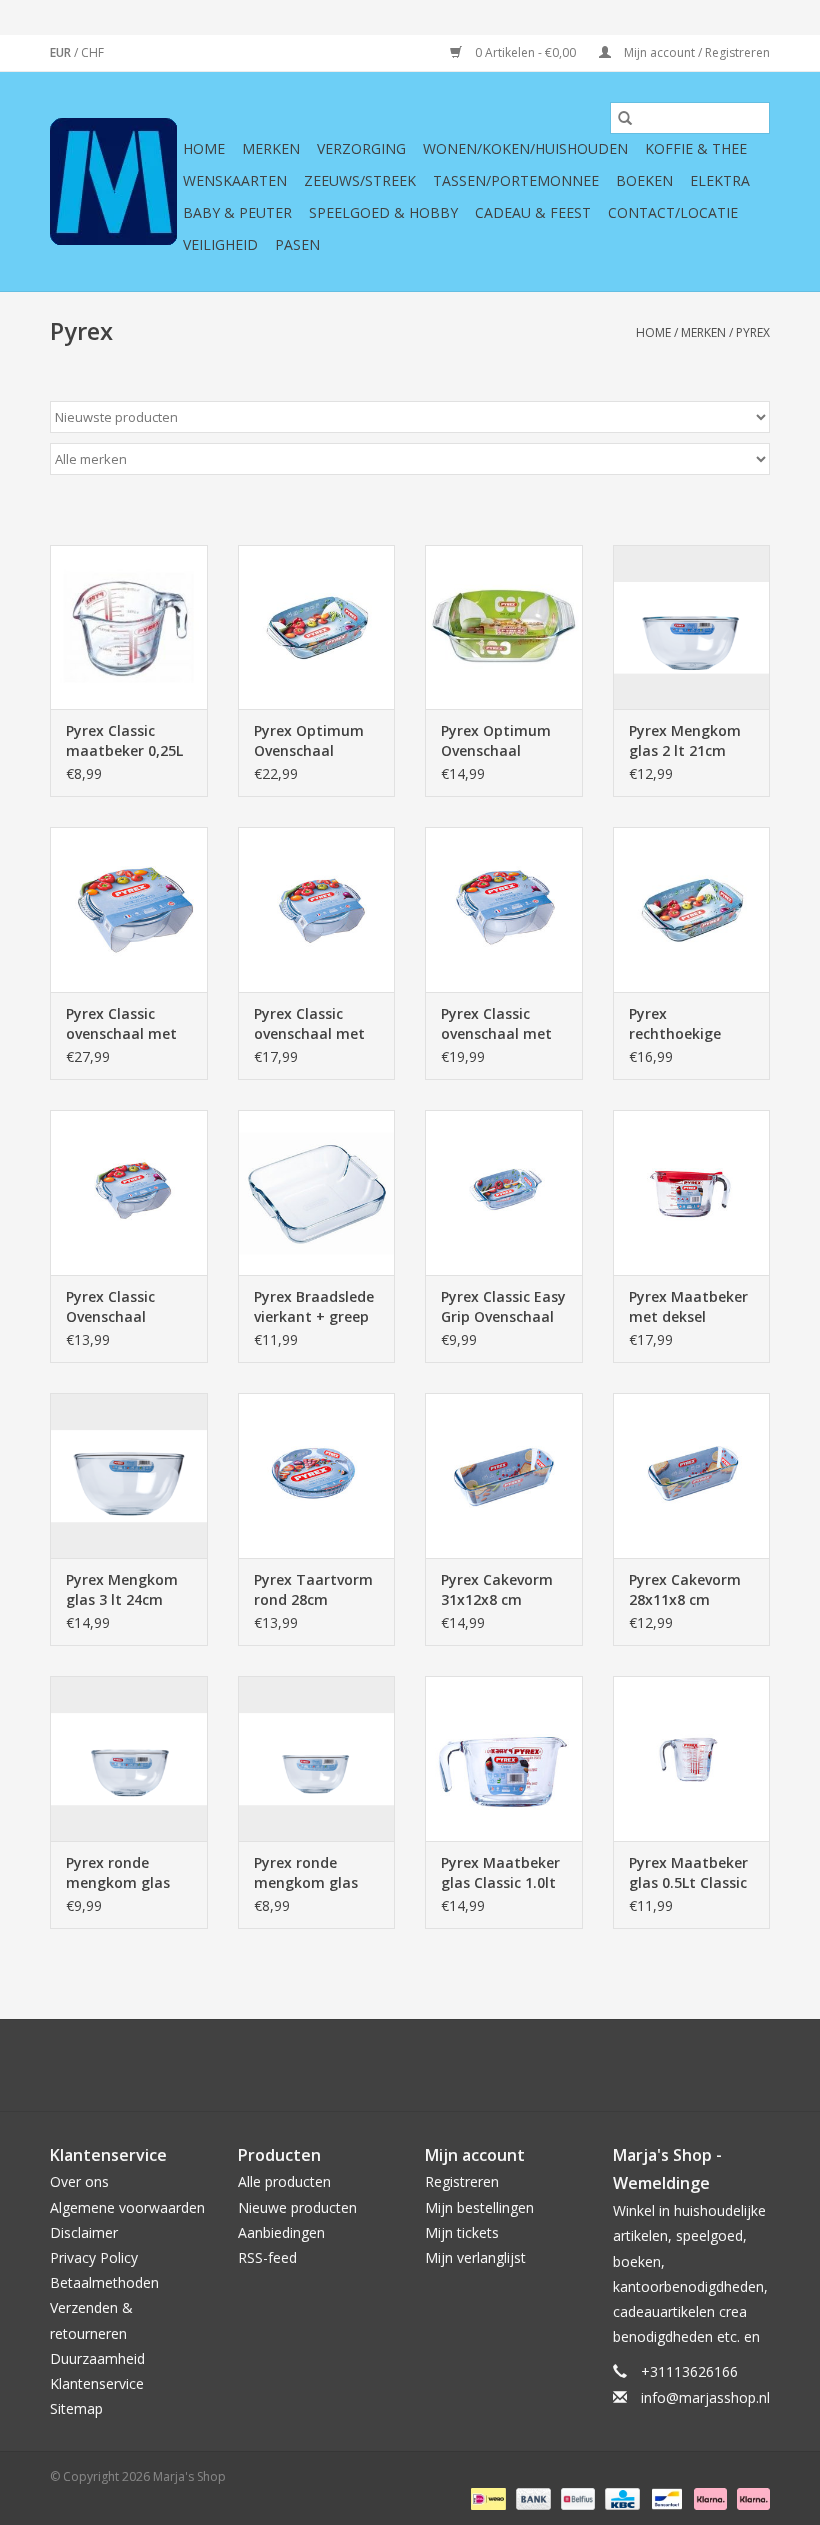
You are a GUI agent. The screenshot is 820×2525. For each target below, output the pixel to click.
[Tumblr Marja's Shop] (482, 2065)
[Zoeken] (625, 118)
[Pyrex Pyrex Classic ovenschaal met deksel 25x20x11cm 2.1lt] (317, 909)
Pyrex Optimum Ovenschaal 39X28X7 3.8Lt (309, 741)
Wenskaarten (235, 180)
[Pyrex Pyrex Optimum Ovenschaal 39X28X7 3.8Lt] (317, 627)
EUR (62, 52)
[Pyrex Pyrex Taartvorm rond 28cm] (317, 1475)
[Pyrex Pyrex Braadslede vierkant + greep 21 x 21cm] (317, 1192)
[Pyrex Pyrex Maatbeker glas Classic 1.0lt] (504, 1758)
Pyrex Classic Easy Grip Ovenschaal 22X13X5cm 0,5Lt (503, 1307)
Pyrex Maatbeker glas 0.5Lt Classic (688, 1872)
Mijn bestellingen (479, 2207)
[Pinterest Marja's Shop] (410, 2065)
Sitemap (76, 2408)
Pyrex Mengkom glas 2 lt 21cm (685, 740)
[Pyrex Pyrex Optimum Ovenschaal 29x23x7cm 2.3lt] (504, 627)
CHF (92, 52)
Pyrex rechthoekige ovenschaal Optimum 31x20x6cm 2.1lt (685, 1024)
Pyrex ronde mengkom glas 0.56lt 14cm (306, 1873)
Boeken (644, 180)
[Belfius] (576, 2497)
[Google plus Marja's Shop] (374, 2065)
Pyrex (753, 332)
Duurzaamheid (97, 2358)
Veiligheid (220, 244)
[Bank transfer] (531, 2497)
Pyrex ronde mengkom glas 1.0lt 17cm (118, 1873)
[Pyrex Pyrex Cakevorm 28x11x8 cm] (692, 1475)
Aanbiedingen (281, 2232)
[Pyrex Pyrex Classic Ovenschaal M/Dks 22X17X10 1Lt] (129, 1192)
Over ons (79, 2181)
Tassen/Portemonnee (516, 180)
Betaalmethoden (104, 2282)
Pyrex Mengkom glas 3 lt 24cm (122, 1589)
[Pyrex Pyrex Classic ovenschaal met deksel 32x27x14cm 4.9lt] (129, 909)
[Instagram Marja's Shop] (518, 2065)
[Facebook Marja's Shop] (302, 2065)
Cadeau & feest (533, 212)
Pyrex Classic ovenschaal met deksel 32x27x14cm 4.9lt (126, 1024)
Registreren (462, 2181)
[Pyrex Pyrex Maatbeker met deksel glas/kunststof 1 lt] (692, 1192)
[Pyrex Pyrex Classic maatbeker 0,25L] (129, 627)
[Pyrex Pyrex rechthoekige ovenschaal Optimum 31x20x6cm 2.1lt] (692, 909)
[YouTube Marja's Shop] (446, 2065)
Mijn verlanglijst (475, 2257)
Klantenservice (97, 2383)
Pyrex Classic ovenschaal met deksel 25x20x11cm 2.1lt (314, 1024)
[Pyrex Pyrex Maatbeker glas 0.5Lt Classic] (692, 1758)
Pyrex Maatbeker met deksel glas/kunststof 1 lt (688, 1307)
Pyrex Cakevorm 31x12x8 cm (497, 1589)
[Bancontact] (665, 2497)
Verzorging (361, 148)
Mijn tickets (462, 2232)
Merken (271, 148)
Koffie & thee (696, 148)
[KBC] (620, 2497)
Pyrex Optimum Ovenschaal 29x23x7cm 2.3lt (497, 741)
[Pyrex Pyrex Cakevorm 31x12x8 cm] (504, 1475)
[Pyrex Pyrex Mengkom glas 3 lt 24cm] (129, 1475)
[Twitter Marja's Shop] (338, 2065)
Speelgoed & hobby (383, 212)
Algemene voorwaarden (127, 2207)
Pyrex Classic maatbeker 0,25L (124, 740)
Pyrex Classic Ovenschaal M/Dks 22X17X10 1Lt (122, 1307)
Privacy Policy (94, 2257)
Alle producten (284, 2181)
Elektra (720, 180)
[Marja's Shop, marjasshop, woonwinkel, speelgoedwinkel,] (113, 181)
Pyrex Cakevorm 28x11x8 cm (685, 1589)
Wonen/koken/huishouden (525, 148)
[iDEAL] (486, 2497)
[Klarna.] (750, 2497)
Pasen (297, 244)
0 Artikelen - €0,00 (525, 52)
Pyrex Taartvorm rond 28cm (313, 1589)
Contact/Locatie (673, 212)
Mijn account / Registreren (695, 52)
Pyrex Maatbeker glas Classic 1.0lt (500, 1872)
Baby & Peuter (237, 212)
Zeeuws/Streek (360, 180)
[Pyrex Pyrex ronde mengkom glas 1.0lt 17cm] (129, 1758)
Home (204, 148)
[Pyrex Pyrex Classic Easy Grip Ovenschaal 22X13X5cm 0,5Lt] (504, 1192)
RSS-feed (267, 2257)
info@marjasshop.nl (705, 2397)
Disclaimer (84, 2232)
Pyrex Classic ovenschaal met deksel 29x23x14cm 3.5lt (501, 1024)
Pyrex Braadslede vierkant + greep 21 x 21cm (314, 1307)
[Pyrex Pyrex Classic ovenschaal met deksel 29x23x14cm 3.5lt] (504, 909)
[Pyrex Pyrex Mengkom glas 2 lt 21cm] (692, 627)
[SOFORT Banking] (708, 2497)
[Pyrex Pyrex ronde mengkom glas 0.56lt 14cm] (317, 1758)
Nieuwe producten (297, 2207)
